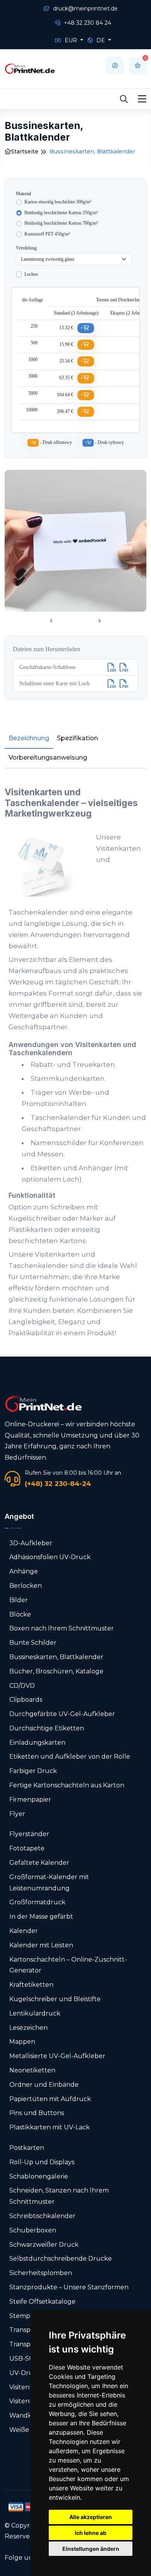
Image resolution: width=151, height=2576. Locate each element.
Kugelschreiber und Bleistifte (55, 1999)
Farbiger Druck (33, 1771)
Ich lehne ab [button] (91, 2533)
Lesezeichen (28, 2028)
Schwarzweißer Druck (44, 2245)
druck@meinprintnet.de (85, 9)
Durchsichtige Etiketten (47, 1728)
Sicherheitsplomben (41, 2273)
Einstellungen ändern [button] (91, 2549)
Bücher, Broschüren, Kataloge (56, 1671)
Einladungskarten (37, 1743)
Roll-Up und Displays (42, 2162)
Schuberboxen (33, 2230)
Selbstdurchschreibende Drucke (61, 2259)
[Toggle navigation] (142, 99)
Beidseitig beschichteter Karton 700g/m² (61, 223)
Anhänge (24, 1571)
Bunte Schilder (33, 1643)
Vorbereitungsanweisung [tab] (48, 757)
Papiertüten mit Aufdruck (50, 2099)
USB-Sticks (26, 2358)
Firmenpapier (30, 1800)
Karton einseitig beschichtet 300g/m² (58, 202)
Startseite (25, 151)
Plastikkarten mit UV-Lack (50, 2127)
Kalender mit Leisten (41, 1945)
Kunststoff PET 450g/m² (47, 234)
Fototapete (27, 1848)
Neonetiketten (32, 2070)
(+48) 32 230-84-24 (58, 1484)
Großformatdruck (37, 1902)
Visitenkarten (30, 2387)
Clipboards (26, 1700)
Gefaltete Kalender (39, 1863)
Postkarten (27, 2148)
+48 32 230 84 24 (87, 23)
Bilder (19, 1600)
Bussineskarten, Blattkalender (56, 1657)
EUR (71, 40)
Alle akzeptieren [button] (91, 2517)
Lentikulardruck (35, 2013)
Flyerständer (29, 1834)
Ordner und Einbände (44, 2085)
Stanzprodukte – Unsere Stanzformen (69, 2287)
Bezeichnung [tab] (29, 738)
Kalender (24, 1931)
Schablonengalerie (39, 2176)
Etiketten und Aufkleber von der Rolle (70, 1757)
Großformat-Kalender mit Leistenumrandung (49, 1883)
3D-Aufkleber (31, 1543)
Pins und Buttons (37, 2113)
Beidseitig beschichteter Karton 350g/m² (61, 213)
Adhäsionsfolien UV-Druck (50, 1557)
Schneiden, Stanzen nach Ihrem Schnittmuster (59, 2196)
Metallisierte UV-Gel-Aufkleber (57, 2056)
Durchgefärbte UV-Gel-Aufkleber (62, 1714)
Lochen (31, 274)
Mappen (22, 2042)
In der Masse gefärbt (41, 1917)
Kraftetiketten (31, 1985)
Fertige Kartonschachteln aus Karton (67, 1785)
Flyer (17, 1814)
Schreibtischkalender (42, 2216)
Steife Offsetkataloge (42, 2302)
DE (101, 40)
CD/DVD (22, 1686)
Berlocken (26, 1586)
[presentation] (51, 621)
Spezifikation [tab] (77, 738)
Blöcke (20, 1614)
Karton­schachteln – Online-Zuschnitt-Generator (68, 1965)
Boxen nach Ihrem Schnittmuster (62, 1628)
